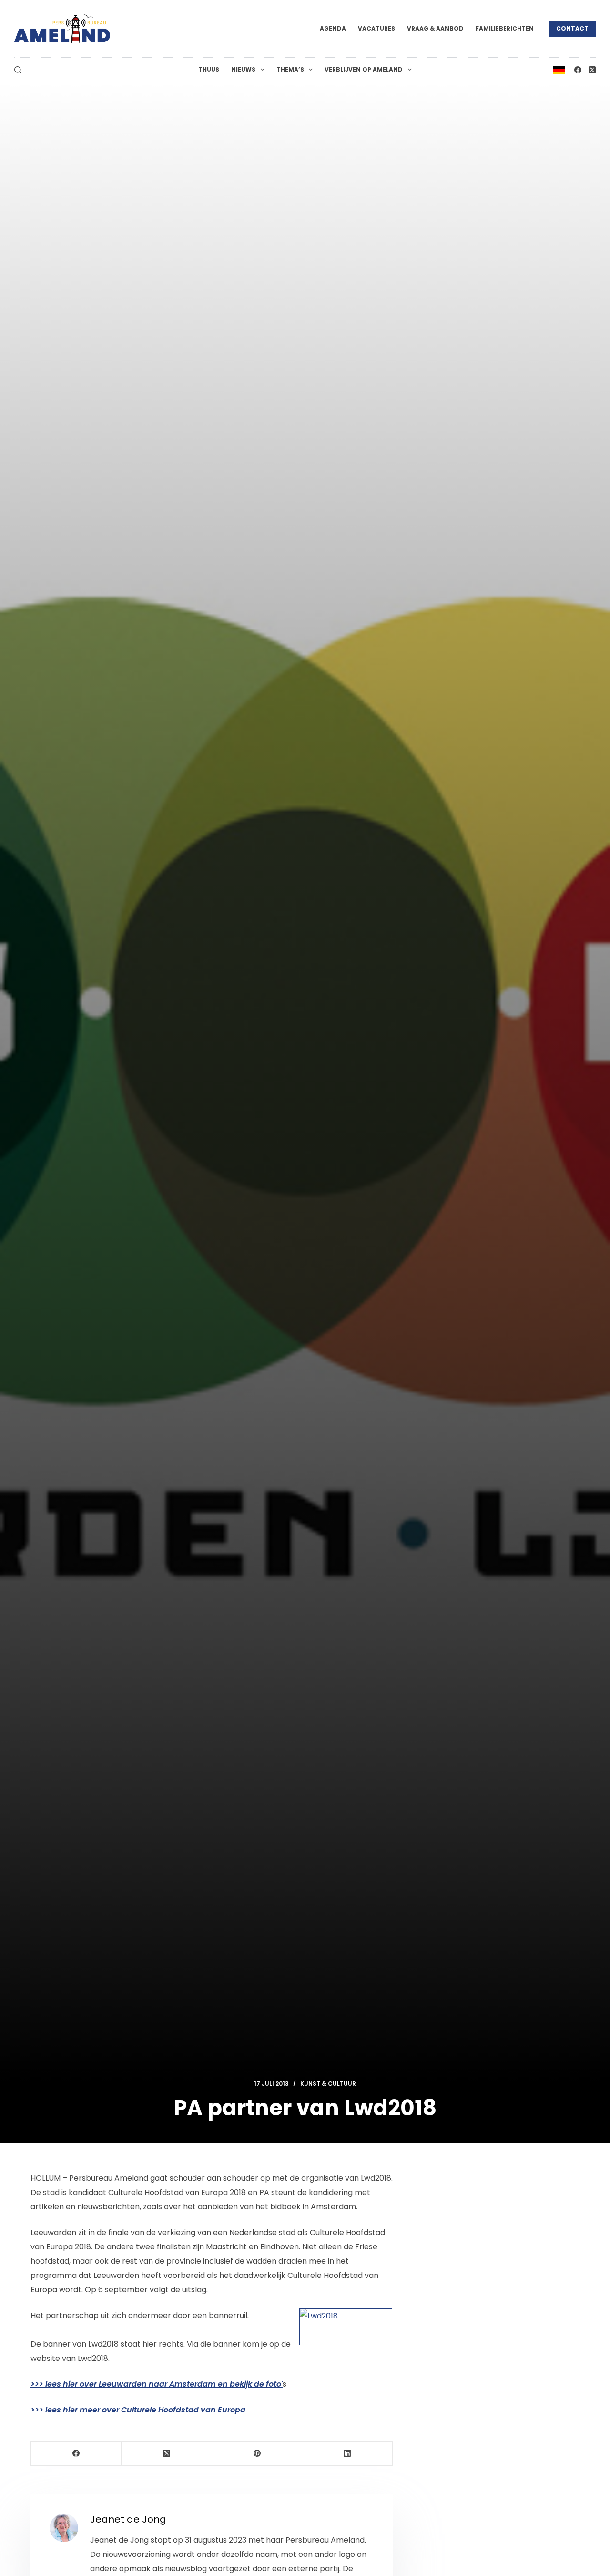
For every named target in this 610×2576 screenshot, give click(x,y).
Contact (572, 28)
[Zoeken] (18, 70)
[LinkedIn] (347, 2454)
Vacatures (376, 28)
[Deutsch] (559, 69)
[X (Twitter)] (592, 70)
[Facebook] (578, 70)
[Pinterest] (257, 2454)
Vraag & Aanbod (435, 28)
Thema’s (290, 69)
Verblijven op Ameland (364, 69)
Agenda (333, 28)
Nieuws (243, 69)
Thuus (209, 69)
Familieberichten (505, 28)
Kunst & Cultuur (328, 2084)
